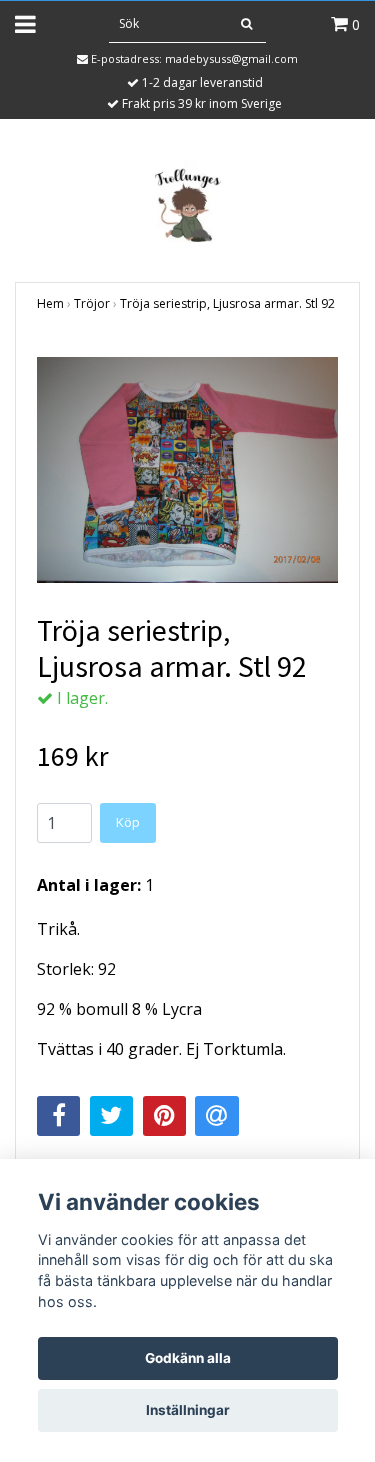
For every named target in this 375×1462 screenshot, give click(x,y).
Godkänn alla (188, 1358)
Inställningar (188, 1410)
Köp (128, 822)
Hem (50, 303)
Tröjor (92, 303)
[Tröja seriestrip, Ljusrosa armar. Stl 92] (187, 470)
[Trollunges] (188, 202)
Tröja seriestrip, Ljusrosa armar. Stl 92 (227, 303)
